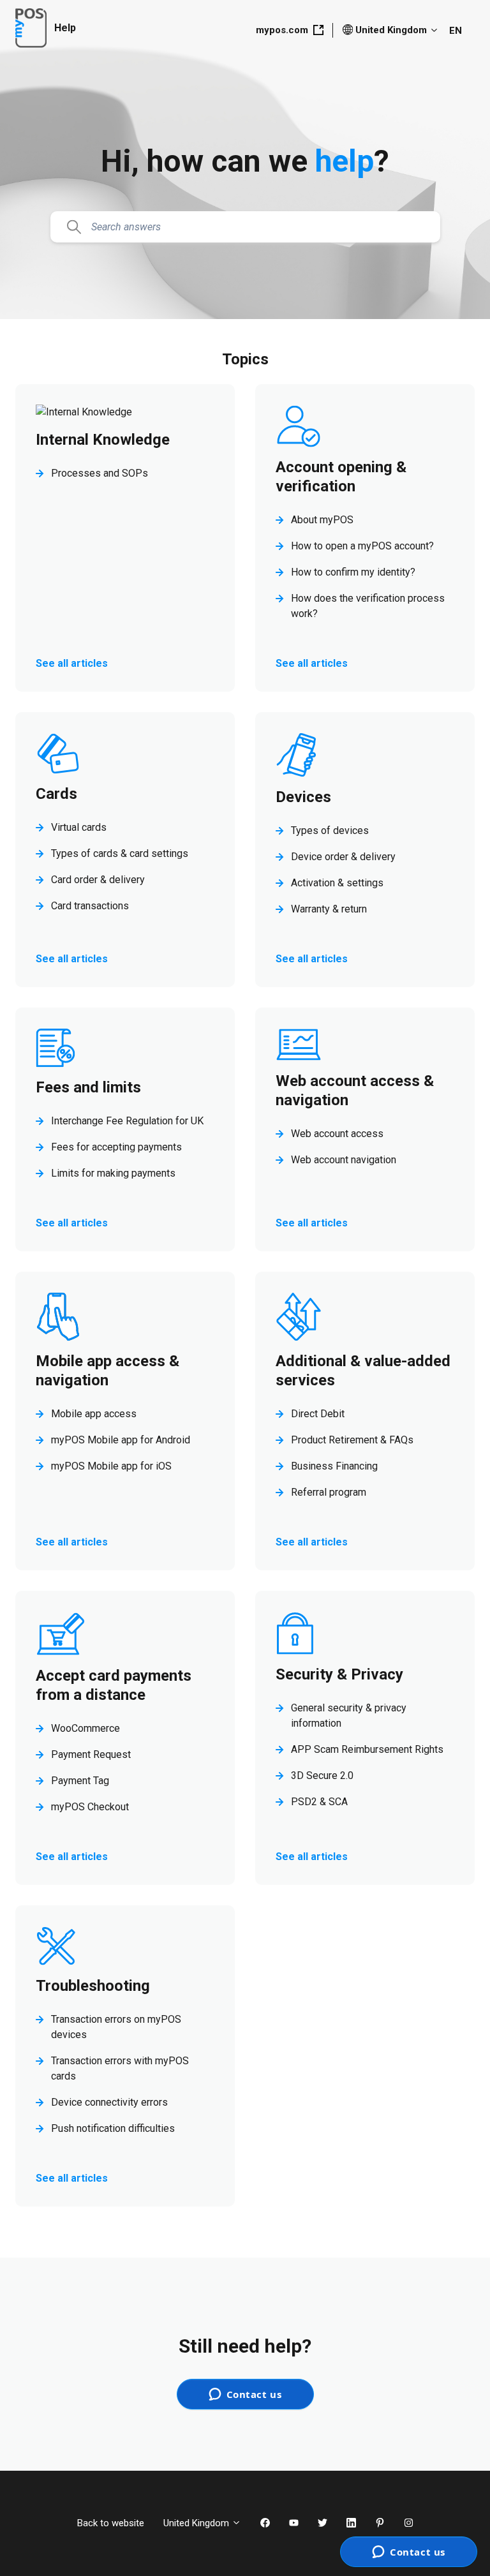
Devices (303, 797)
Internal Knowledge (103, 440)
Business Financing (334, 1466)
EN (456, 31)
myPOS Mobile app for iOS (111, 1466)
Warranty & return (329, 909)
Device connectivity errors (109, 2102)
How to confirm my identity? (353, 572)
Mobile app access (94, 1414)
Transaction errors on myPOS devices (116, 2027)
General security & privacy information (349, 1716)
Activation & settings (337, 883)
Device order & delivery (343, 857)
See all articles (72, 663)
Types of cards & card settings (120, 853)
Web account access (337, 1134)
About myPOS (322, 520)
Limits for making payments (113, 1173)
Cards (56, 794)
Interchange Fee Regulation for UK (127, 1121)
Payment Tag (80, 1781)
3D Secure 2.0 (322, 1776)
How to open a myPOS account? (362, 546)
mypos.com (282, 30)
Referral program (329, 1492)
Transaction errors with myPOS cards (120, 2068)
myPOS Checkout (90, 1807)
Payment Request (91, 1754)
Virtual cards (79, 827)
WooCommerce (85, 1728)
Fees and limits (88, 1087)
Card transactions (90, 906)
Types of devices (330, 830)
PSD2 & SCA (319, 1802)
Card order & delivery (98, 880)
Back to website (111, 2523)
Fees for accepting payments (116, 1147)
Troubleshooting (93, 1986)
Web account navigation (344, 1160)
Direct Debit (318, 1414)
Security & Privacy (339, 1674)
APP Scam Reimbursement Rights (367, 1749)
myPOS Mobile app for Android (121, 1440)
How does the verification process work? (368, 606)
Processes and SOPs (100, 473)
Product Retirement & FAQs (352, 1440)
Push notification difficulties (113, 2128)
